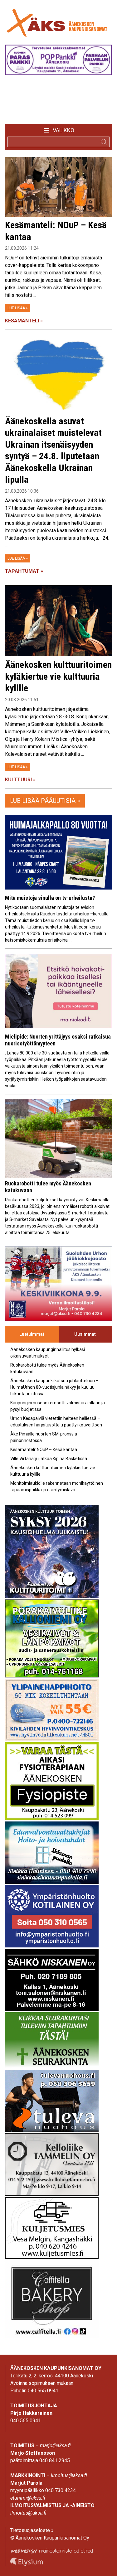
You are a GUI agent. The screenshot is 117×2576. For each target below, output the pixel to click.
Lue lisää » (18, 308)
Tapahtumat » (24, 571)
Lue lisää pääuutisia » (45, 801)
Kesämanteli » (24, 321)
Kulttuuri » (20, 780)
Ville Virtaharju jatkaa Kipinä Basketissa (49, 1459)
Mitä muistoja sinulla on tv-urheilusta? (50, 898)
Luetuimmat (32, 1334)
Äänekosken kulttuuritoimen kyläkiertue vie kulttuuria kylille (58, 676)
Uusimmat (85, 1334)
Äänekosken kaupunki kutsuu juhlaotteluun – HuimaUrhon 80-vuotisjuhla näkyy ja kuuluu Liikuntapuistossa (54, 1387)
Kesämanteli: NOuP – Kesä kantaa (44, 1450)
